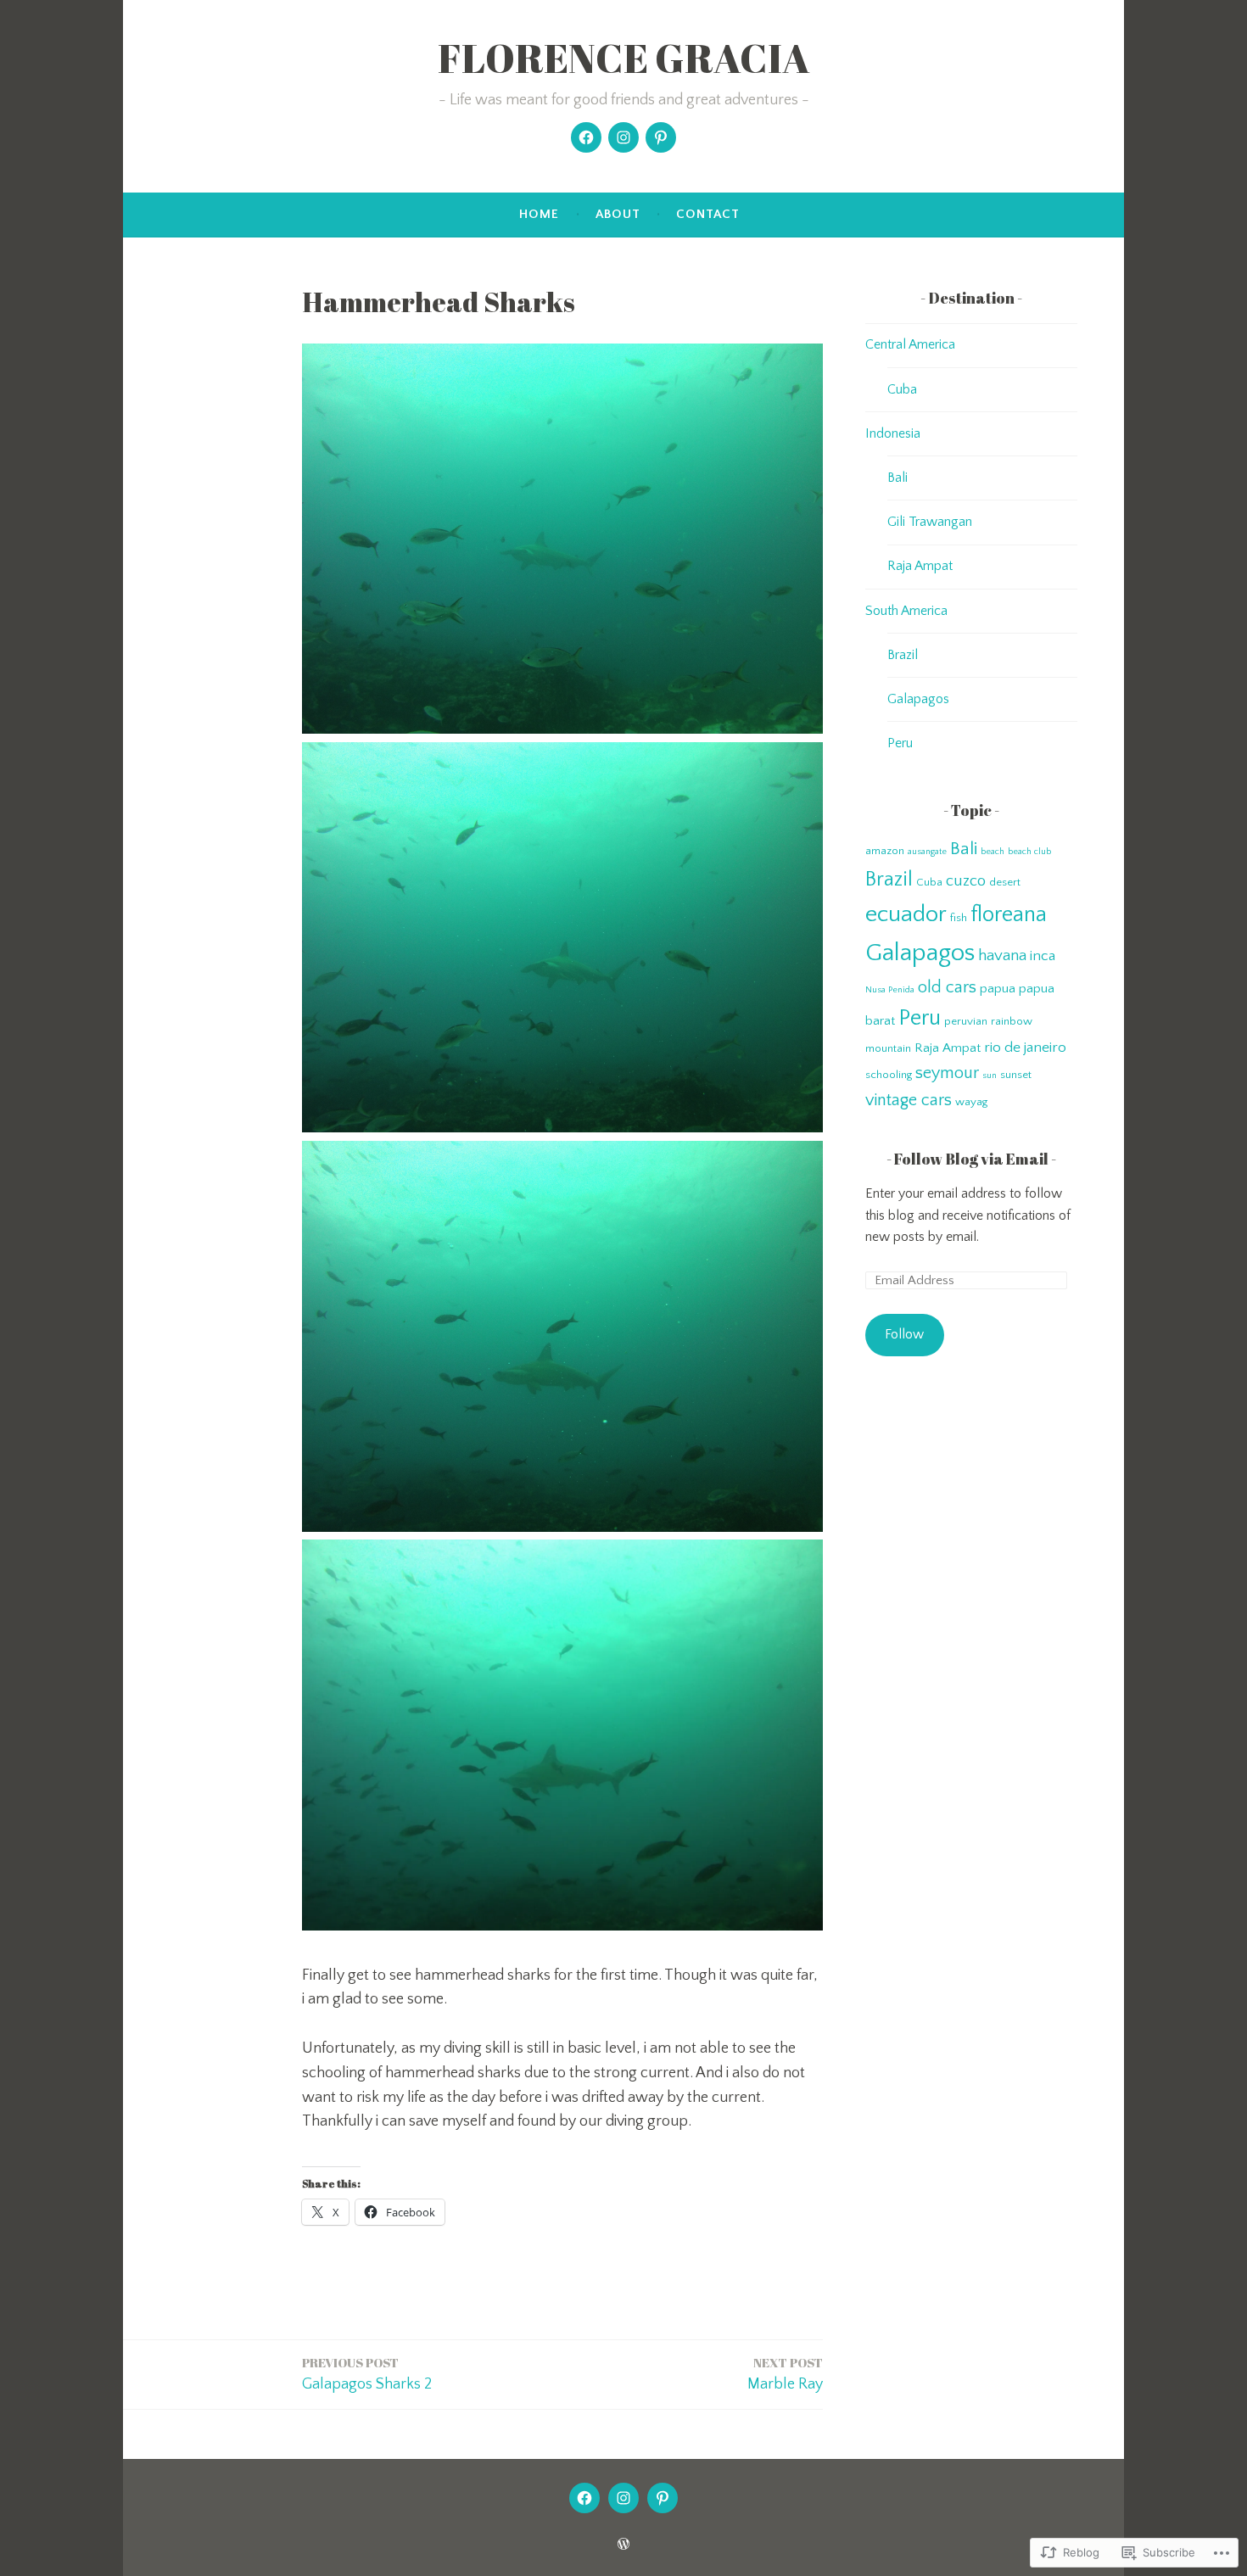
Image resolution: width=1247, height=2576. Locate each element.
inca (1043, 956)
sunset (1016, 1075)
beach (993, 852)
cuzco (966, 881)
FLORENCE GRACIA (624, 58)
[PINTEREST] (663, 2498)
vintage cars (909, 1100)
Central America (910, 344)
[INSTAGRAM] (623, 2498)
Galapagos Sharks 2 (367, 2373)
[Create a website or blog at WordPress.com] (623, 2545)
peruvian (966, 1021)
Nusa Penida (890, 990)
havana (1002, 956)
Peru (900, 743)
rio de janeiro (1025, 1048)
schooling (889, 1075)
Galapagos (918, 699)
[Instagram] (623, 137)
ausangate (927, 852)
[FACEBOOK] (584, 2498)
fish (959, 918)
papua (998, 989)
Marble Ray (785, 2373)
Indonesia (893, 433)
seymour (947, 1073)
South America (906, 611)
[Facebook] (586, 137)
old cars (947, 987)
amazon (885, 851)
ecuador (906, 914)
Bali (898, 478)
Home (539, 214)
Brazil (903, 655)
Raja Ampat (920, 566)
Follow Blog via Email (971, 1159)
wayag (971, 1102)
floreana (1009, 915)
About (618, 214)
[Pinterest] (661, 137)
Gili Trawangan (930, 522)
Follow (904, 1334)
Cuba (902, 389)
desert (1005, 882)
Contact (708, 214)
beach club (1029, 852)
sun (990, 1076)
